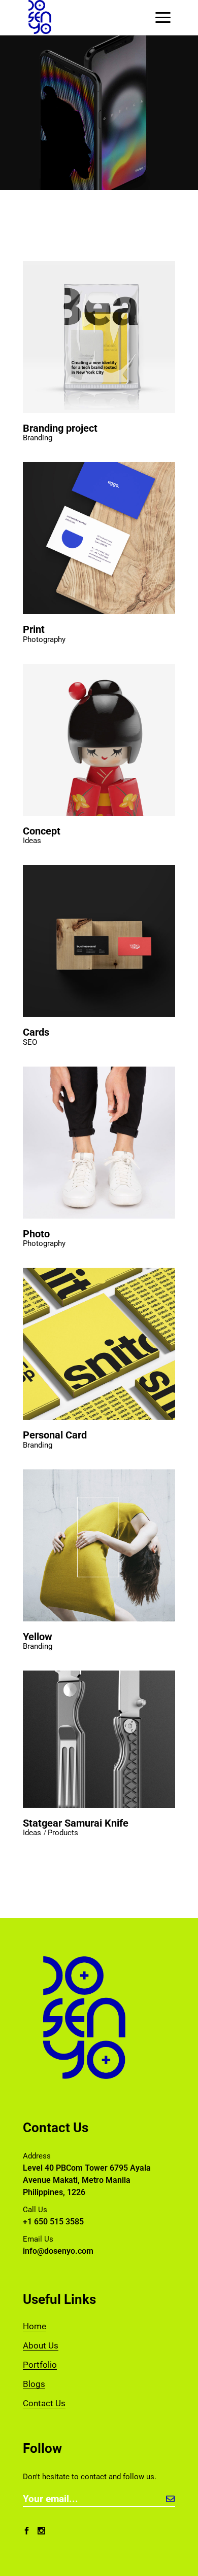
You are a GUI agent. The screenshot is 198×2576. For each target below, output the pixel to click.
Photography (44, 640)
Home (35, 2326)
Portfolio (40, 2365)
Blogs (34, 2384)
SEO (30, 1043)
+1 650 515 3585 (53, 2222)
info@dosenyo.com (58, 2251)
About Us (41, 2345)
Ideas (32, 841)
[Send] (170, 2499)
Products (63, 1833)
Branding (38, 438)
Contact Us (44, 2403)
